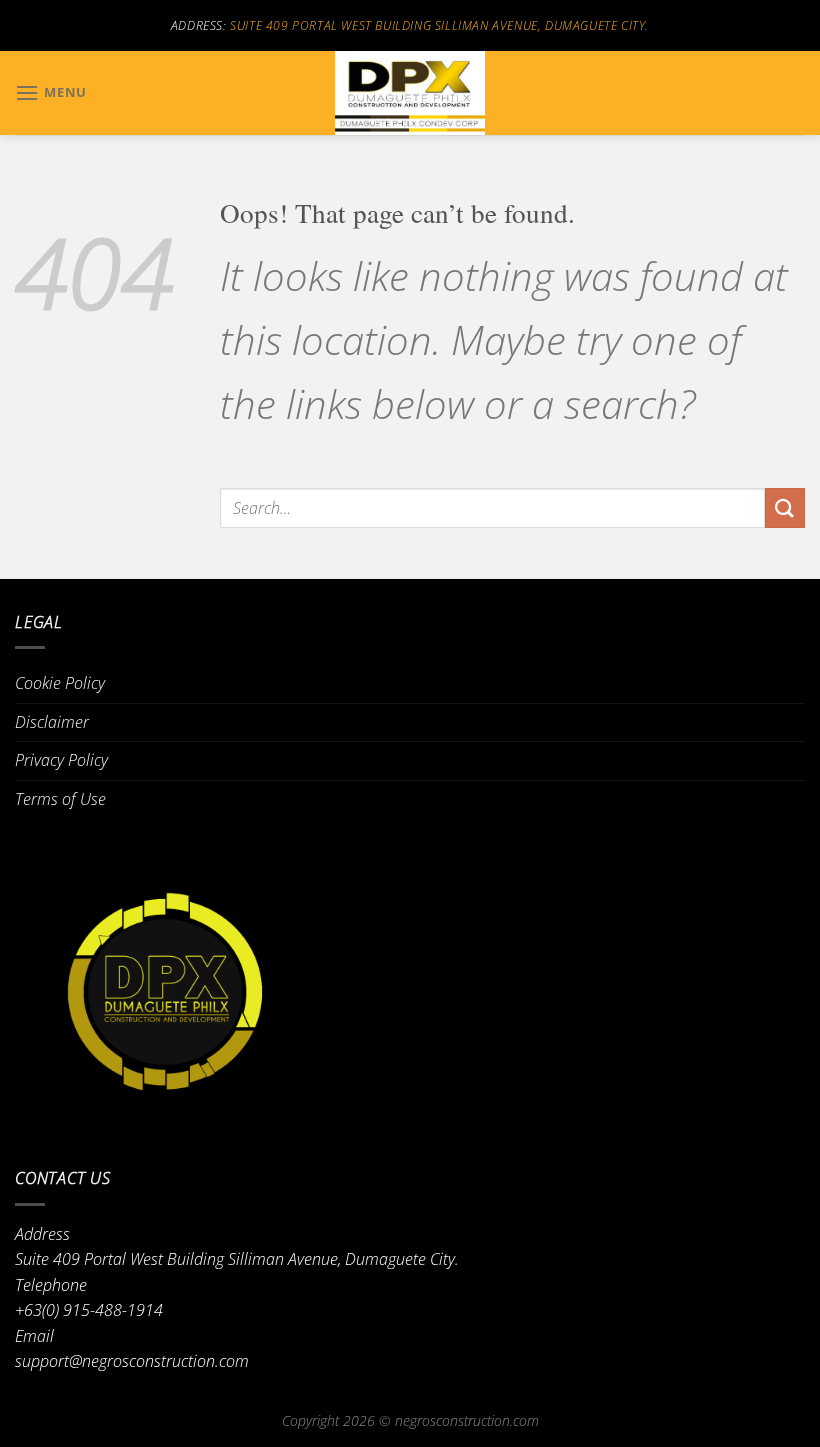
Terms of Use (60, 799)
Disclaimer (52, 722)
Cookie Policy (60, 683)
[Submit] (785, 507)
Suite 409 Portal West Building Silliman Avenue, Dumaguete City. (439, 25)
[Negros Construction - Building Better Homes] (410, 93)
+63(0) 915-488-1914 (89, 1310)
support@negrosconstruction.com (132, 1361)
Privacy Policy (61, 760)
